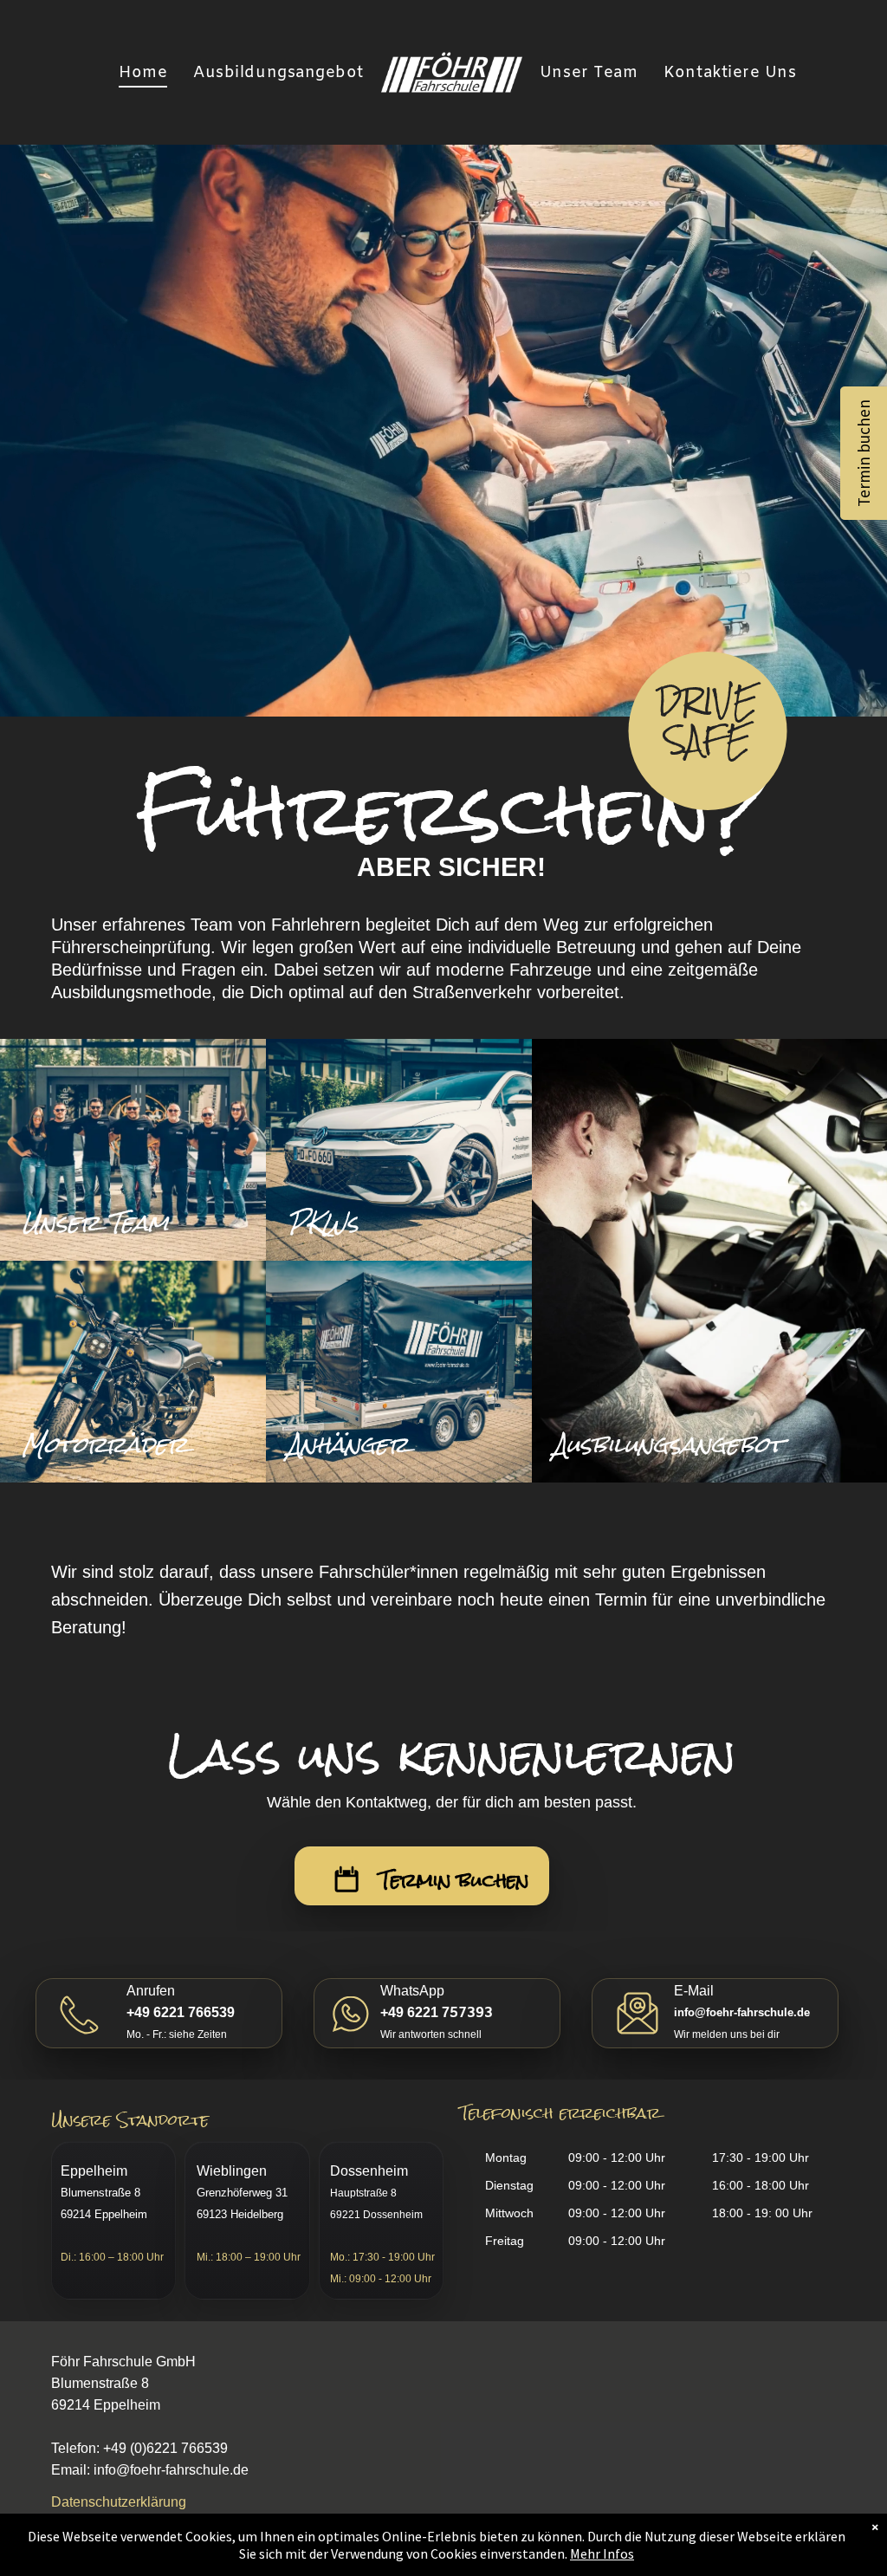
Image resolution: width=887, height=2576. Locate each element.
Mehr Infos (602, 2553)
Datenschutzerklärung (119, 2502)
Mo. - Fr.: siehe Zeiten (177, 2034)
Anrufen (151, 1991)
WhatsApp (412, 1991)
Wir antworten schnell (431, 2034)
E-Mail (694, 1991)
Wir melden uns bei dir (727, 2034)
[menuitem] (143, 72)
